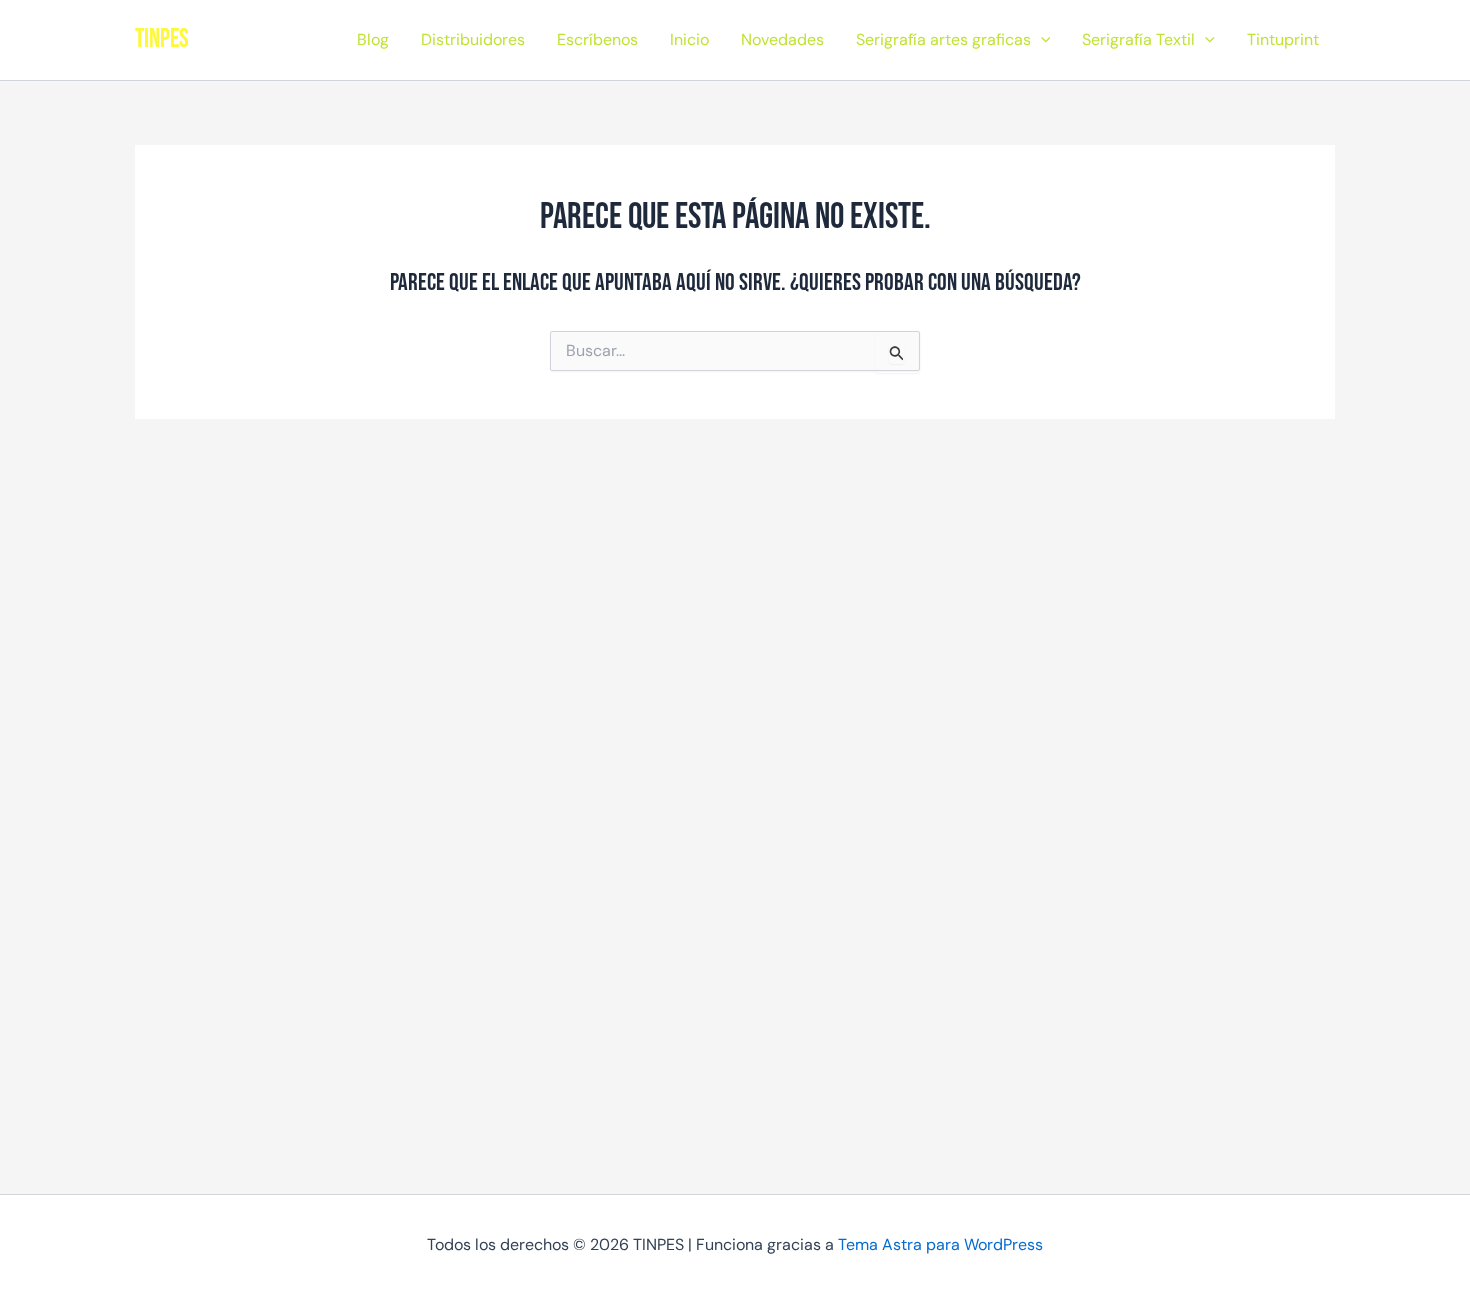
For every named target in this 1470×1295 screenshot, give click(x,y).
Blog (373, 39)
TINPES (162, 39)
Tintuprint (1283, 39)
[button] (1041, 40)
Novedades (782, 39)
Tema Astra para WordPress (940, 1244)
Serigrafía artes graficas (943, 39)
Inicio (689, 39)
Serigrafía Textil (1138, 39)
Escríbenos (597, 39)
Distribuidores (473, 39)
